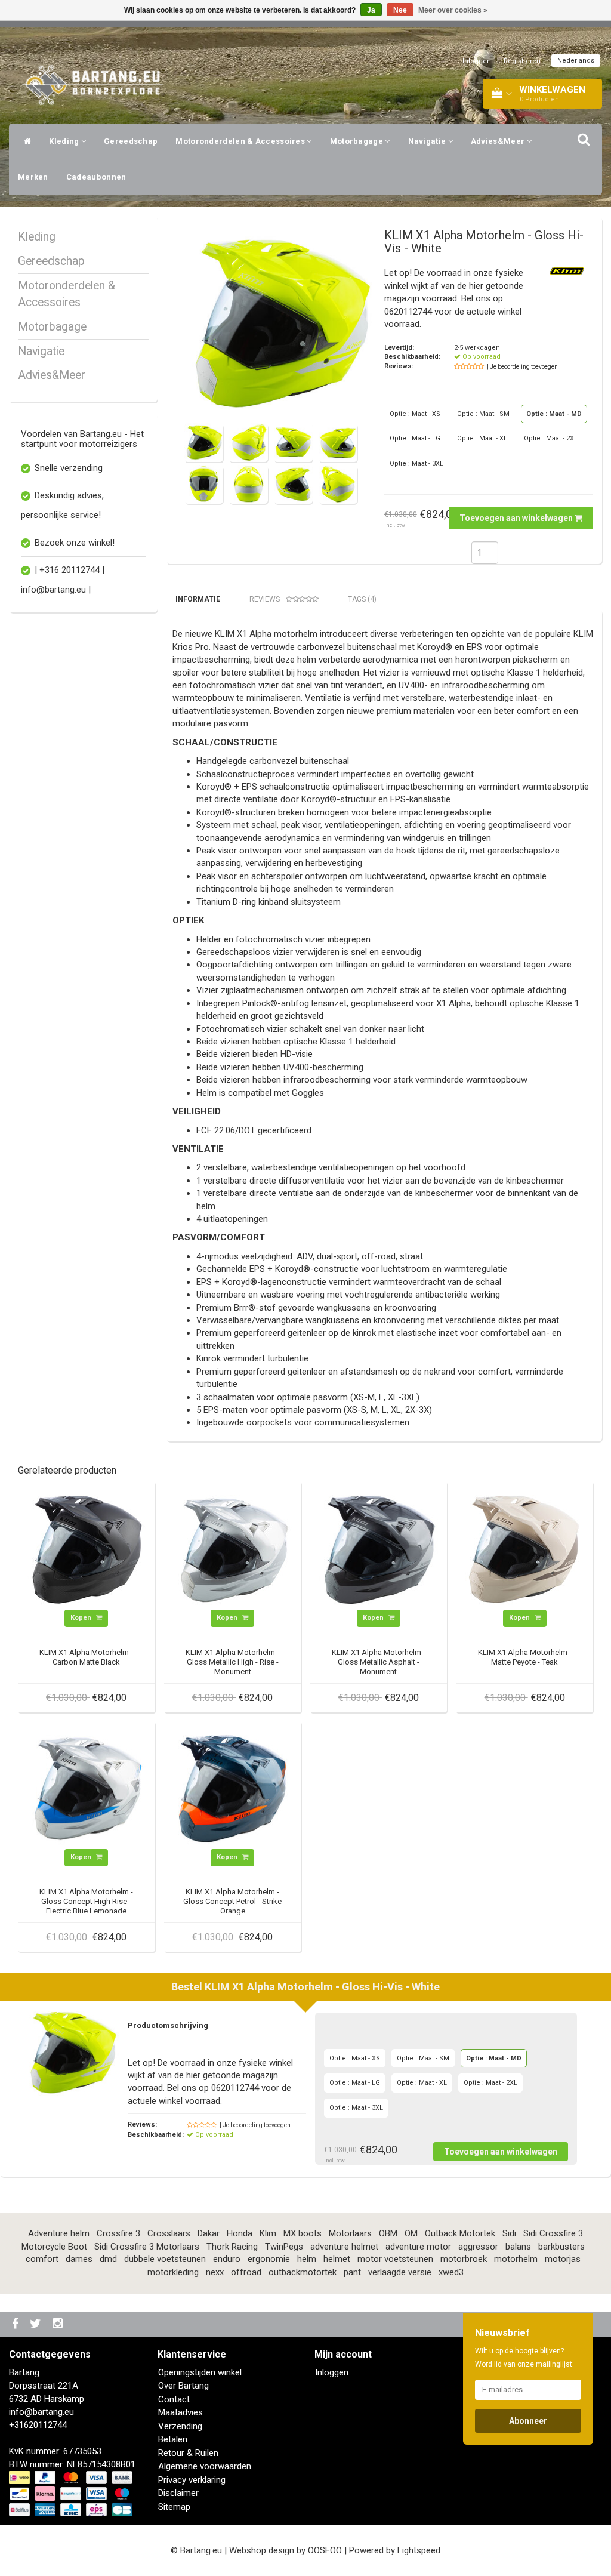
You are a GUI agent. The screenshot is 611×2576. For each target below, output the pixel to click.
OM (411, 2233)
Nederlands (576, 61)
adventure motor (418, 2247)
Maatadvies (180, 2412)
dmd (108, 2259)
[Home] (24, 141)
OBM (388, 2233)
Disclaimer (178, 2493)
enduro (227, 2259)
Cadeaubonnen (96, 177)
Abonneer (528, 2421)
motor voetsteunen (395, 2259)
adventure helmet (344, 2247)
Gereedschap (131, 141)
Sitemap (174, 2507)
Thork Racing (232, 2247)
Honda (240, 2233)
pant (352, 2272)
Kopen (82, 1618)
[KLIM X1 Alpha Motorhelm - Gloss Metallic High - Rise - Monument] (233, 1549)
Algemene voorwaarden (205, 2466)
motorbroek (464, 2259)
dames (79, 2259)
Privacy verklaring (192, 2480)
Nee (400, 10)
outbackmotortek (303, 2272)
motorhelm (516, 2259)
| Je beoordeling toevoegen (522, 367)
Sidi (509, 2233)
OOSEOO (325, 2550)
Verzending (180, 2426)
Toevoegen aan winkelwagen (517, 518)
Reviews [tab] (265, 599)
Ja (371, 10)
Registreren (522, 61)
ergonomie (269, 2259)
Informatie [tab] (198, 599)
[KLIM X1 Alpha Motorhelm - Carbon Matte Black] (87, 1549)
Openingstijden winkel (200, 2372)
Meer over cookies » (453, 10)
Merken (33, 177)
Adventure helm (59, 2233)
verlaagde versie (400, 2272)
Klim (268, 2233)
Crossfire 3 (118, 2233)
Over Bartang (183, 2386)
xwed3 (451, 2272)
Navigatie (428, 141)
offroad (246, 2272)
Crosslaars (169, 2233)
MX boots (303, 2233)
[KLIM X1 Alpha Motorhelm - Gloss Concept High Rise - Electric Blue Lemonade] (87, 1789)
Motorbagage (358, 141)
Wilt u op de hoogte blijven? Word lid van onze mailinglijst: (524, 2358)
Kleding (65, 141)
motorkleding (173, 2272)
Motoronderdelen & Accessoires (241, 141)
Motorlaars (350, 2233)
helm (307, 2259)
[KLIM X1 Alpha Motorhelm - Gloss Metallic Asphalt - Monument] (379, 1549)
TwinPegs (284, 2247)
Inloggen (477, 61)
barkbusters (561, 2247)
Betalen (173, 2439)
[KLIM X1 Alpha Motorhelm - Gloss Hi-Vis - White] (280, 324)
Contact (174, 2399)
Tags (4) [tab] (362, 599)
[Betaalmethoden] (72, 2494)
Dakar (209, 2233)
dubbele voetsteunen (165, 2259)
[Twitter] (37, 2324)
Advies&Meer (499, 141)
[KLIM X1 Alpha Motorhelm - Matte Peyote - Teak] (524, 1549)
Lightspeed (419, 2550)
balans (518, 2247)
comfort (42, 2259)
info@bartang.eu (41, 2412)
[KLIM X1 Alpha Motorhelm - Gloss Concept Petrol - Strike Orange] (233, 1789)
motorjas (563, 2259)
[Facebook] (17, 2324)
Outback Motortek (460, 2233)
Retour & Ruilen (188, 2453)
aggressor (478, 2247)
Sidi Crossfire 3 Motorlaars (147, 2247)
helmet (337, 2259)
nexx (215, 2272)
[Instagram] (59, 2324)
